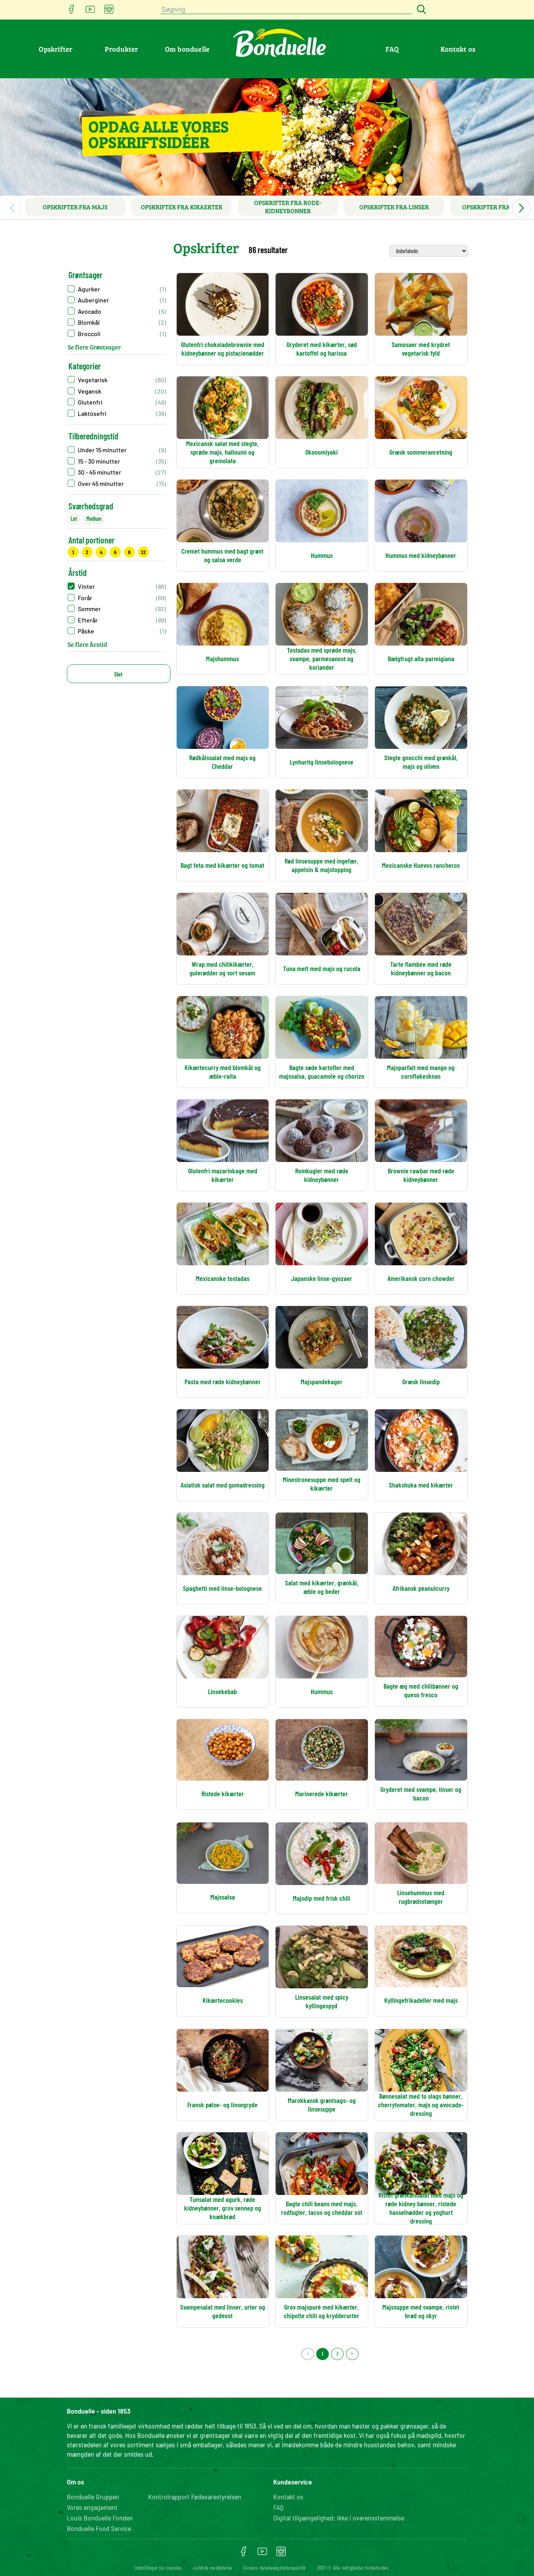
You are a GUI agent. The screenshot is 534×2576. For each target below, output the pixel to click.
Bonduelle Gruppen (93, 2497)
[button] (117, 289)
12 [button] (143, 552)
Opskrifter (56, 49)
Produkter (122, 49)
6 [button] (115, 552)
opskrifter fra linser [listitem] (394, 207)
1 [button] (73, 552)
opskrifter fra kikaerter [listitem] (182, 207)
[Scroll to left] (13, 208)
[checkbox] (117, 380)
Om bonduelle (187, 49)
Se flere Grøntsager (94, 347)
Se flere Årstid (87, 644)
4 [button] (101, 552)
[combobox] (287, 10)
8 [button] (129, 552)
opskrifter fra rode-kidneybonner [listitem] (288, 207)
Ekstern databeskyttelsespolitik (274, 2568)
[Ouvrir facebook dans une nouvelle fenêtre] (72, 12)
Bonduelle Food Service (99, 2528)
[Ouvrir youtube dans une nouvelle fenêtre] (90, 12)
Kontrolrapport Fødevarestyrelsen (195, 2497)
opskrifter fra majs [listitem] (75, 207)
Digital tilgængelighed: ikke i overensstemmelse (339, 2518)
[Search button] (420, 10)
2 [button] (87, 552)
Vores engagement (92, 2507)
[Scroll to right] (521, 208)
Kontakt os (458, 49)
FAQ (392, 49)
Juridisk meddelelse (212, 2568)
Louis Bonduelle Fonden (100, 2518)
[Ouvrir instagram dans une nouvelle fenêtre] (109, 12)
